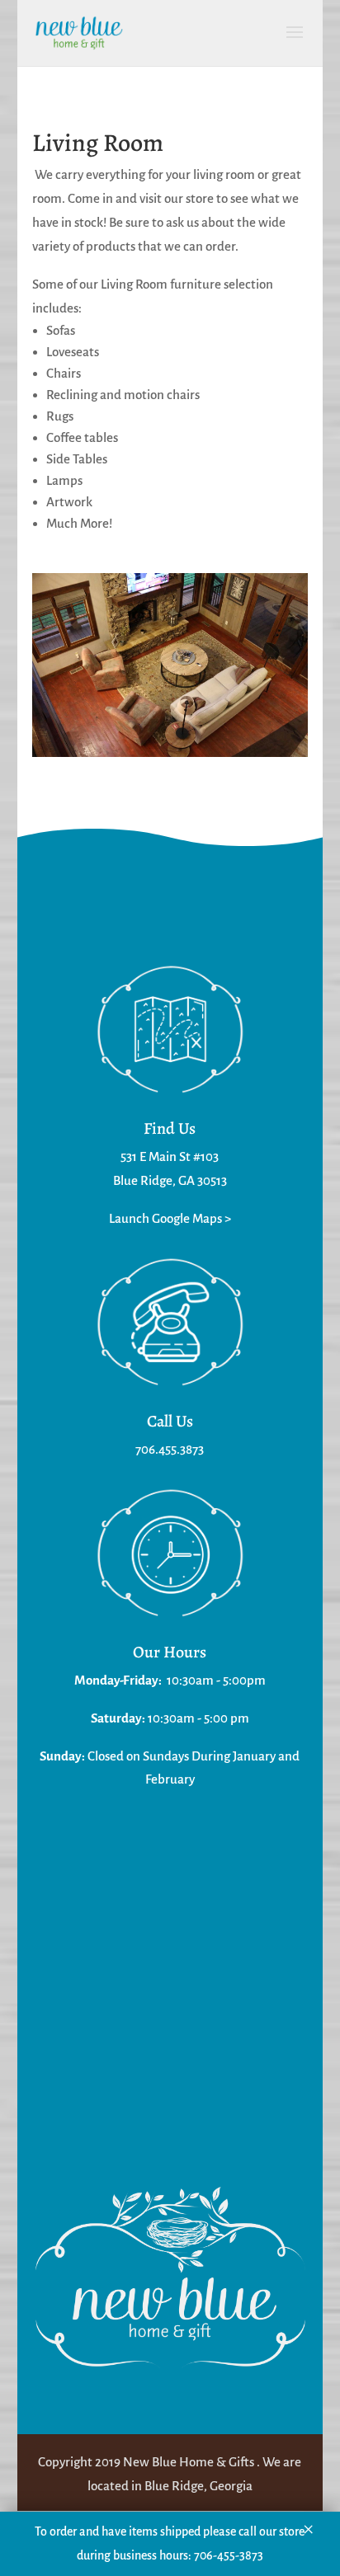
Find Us (170, 1128)
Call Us (170, 1421)
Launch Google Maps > (170, 1218)
